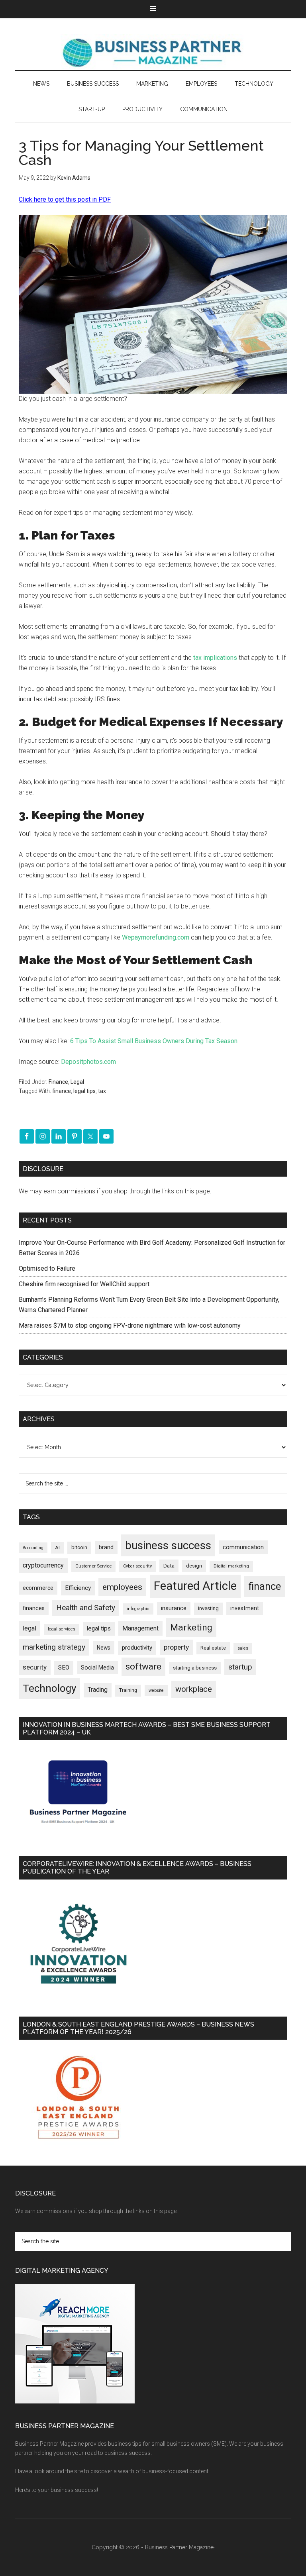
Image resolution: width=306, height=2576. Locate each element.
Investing (208, 1608)
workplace (194, 1689)
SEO (64, 1668)
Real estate (213, 1648)
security (35, 1667)
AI (57, 1548)
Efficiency (78, 1588)
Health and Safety (86, 1608)
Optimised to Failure (47, 1268)
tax (102, 1091)
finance (62, 1091)
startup (240, 1667)
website (156, 1690)
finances (34, 1608)
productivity (137, 1648)
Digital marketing (231, 1566)
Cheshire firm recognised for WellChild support (84, 1284)
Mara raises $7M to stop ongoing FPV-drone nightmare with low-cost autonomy (130, 1325)
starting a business (195, 1668)
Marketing (191, 1627)
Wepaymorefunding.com (156, 937)
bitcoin (79, 1547)
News (104, 1648)
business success (168, 1545)
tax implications (215, 658)
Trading (98, 1690)
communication (243, 1547)
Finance (58, 1082)
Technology (49, 1688)
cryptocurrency (43, 1565)
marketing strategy (54, 1647)
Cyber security (137, 1566)
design (194, 1566)
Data (169, 1566)
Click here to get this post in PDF (65, 199)
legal (29, 1628)
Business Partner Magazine (153, 52)
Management (140, 1628)
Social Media (97, 1668)
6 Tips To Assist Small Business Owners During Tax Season (154, 1041)
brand (106, 1547)
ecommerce (38, 1588)
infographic (138, 1609)
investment (245, 1608)
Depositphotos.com (88, 1062)
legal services (62, 1629)
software (143, 1667)
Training (128, 1690)
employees (122, 1587)
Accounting (33, 1548)
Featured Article (195, 1586)
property (176, 1647)
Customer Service (93, 1566)
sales (243, 1648)
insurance (174, 1608)
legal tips (84, 1091)
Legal (77, 1082)
